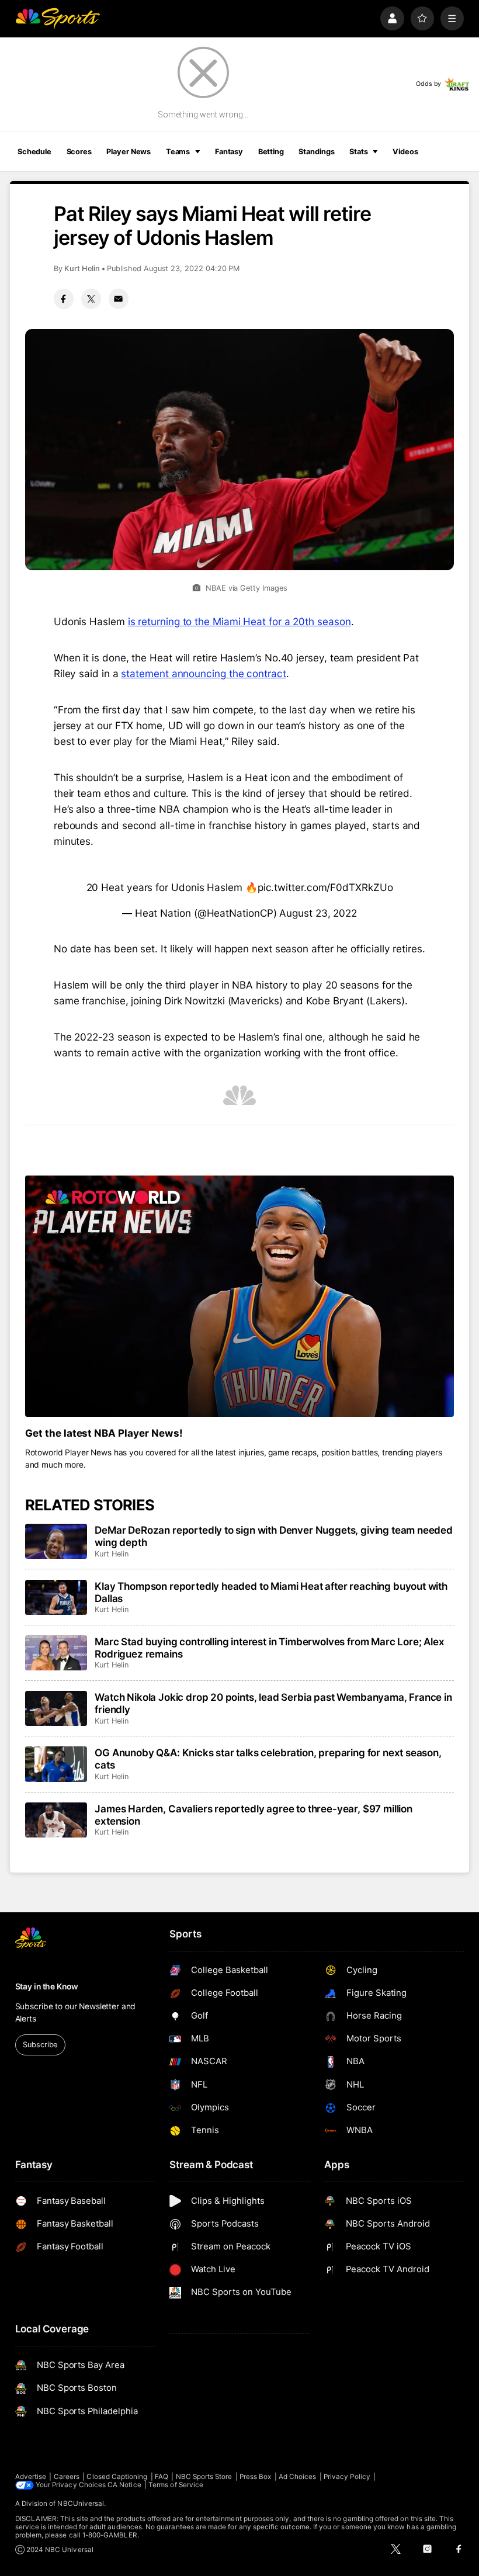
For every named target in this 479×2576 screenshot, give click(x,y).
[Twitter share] (91, 299)
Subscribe (40, 2045)
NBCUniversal (81, 2504)
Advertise (31, 2477)
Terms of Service (176, 2485)
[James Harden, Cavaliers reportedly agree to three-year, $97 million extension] (56, 1820)
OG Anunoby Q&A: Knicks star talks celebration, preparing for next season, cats (268, 1759)
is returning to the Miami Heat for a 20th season (239, 621)
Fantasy (229, 152)
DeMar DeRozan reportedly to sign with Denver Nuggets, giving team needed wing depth (274, 1536)
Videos (405, 152)
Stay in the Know (47, 1986)
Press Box (256, 2477)
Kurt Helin (82, 268)
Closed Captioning (117, 2477)
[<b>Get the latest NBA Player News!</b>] (240, 1296)
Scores (79, 152)
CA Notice (124, 2485)
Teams (178, 152)
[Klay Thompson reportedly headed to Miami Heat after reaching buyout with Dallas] (56, 1597)
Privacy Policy (347, 2477)
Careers (67, 2477)
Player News (129, 152)
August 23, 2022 (318, 913)
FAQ (162, 2477)
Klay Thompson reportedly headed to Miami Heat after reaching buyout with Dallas (271, 1592)
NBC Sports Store (204, 2477)
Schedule (34, 152)
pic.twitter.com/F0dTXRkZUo (325, 887)
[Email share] (119, 299)
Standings (316, 152)
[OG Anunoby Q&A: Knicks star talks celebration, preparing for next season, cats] (56, 1764)
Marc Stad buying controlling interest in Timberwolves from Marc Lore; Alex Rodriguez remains (269, 1648)
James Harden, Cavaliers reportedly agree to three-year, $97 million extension (254, 1815)
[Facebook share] (64, 299)
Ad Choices (298, 2477)
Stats (358, 152)
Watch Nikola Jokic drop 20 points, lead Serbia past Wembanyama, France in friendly (273, 1703)
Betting (271, 152)
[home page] (58, 18)
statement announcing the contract (203, 673)
